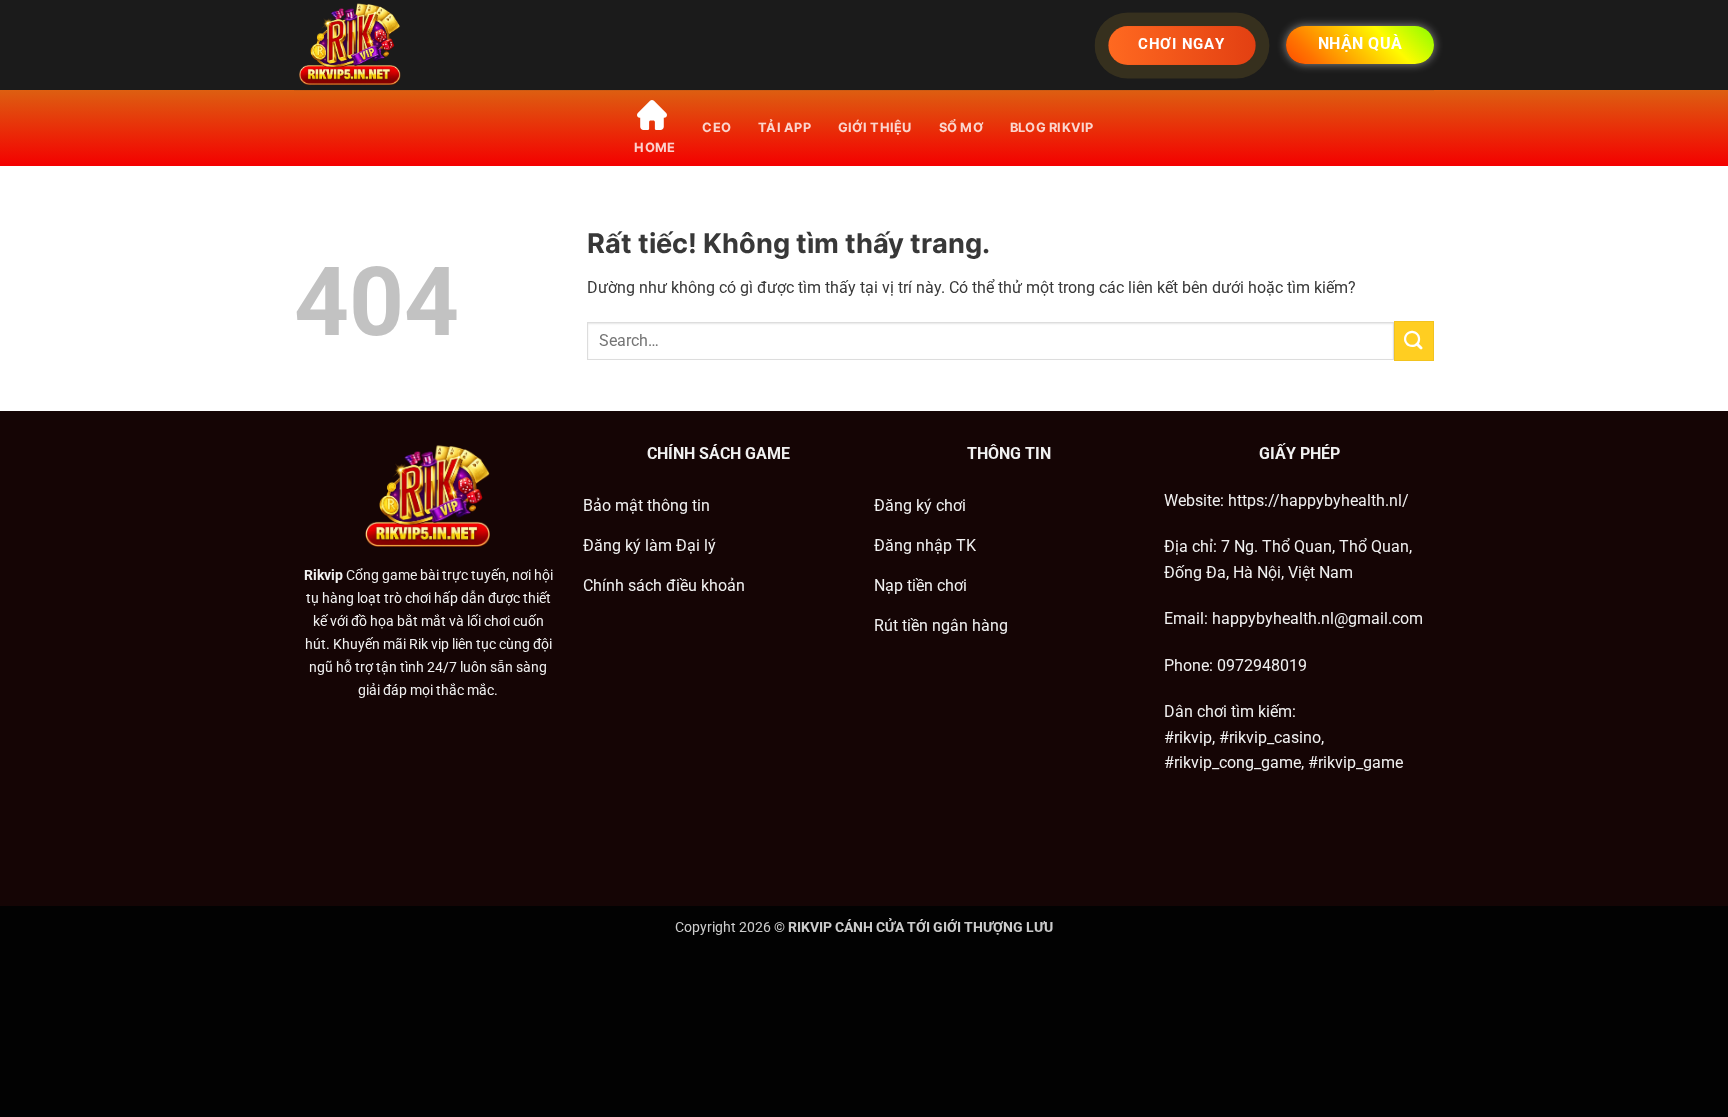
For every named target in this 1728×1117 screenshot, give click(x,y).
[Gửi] (1414, 340)
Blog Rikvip (1052, 127)
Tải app (784, 127)
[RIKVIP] (394, 45)
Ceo (716, 127)
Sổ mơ (961, 127)
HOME (654, 147)
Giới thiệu (875, 127)
